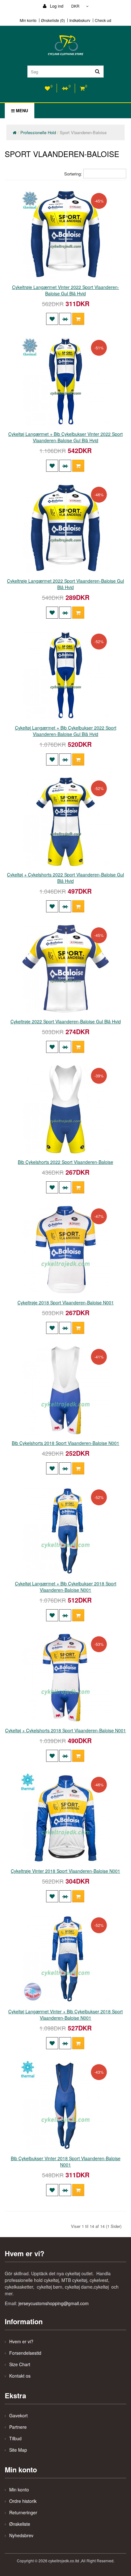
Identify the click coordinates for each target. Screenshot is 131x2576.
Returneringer (23, 2512)
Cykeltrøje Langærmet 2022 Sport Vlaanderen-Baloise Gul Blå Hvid (65, 584)
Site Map (18, 2450)
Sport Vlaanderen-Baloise (83, 132)
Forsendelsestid (25, 2353)
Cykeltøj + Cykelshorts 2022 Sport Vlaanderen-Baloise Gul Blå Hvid (65, 878)
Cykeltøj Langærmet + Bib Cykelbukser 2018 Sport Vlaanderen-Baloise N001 (66, 1587)
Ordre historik (23, 2501)
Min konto (28, 20)
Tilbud (15, 2438)
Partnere (18, 2427)
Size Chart (20, 2364)
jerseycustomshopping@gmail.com (54, 2303)
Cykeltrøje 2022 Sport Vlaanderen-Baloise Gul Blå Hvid (66, 1021)
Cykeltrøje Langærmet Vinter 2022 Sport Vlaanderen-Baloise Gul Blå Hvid (66, 290)
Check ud (103, 20)
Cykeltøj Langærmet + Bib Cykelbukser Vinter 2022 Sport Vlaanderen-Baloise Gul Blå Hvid (65, 437)
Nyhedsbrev (21, 2535)
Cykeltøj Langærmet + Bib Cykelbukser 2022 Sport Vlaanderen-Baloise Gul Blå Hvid (66, 731)
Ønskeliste (20, 2524)
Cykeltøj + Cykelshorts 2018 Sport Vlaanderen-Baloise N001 (65, 1730)
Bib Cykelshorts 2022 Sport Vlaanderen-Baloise (65, 1162)
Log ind (56, 6)
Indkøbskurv (80, 20)
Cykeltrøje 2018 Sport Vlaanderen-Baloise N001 (66, 1302)
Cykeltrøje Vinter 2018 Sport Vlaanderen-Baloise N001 (65, 1871)
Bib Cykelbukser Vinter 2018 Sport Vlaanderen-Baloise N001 (66, 2161)
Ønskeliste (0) (53, 20)
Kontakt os (20, 2376)
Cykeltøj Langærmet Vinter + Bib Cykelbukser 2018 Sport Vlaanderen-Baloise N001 (65, 2015)
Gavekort (18, 2415)
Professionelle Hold (38, 132)
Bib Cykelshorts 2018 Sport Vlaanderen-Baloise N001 (65, 1443)
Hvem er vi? (21, 2341)
